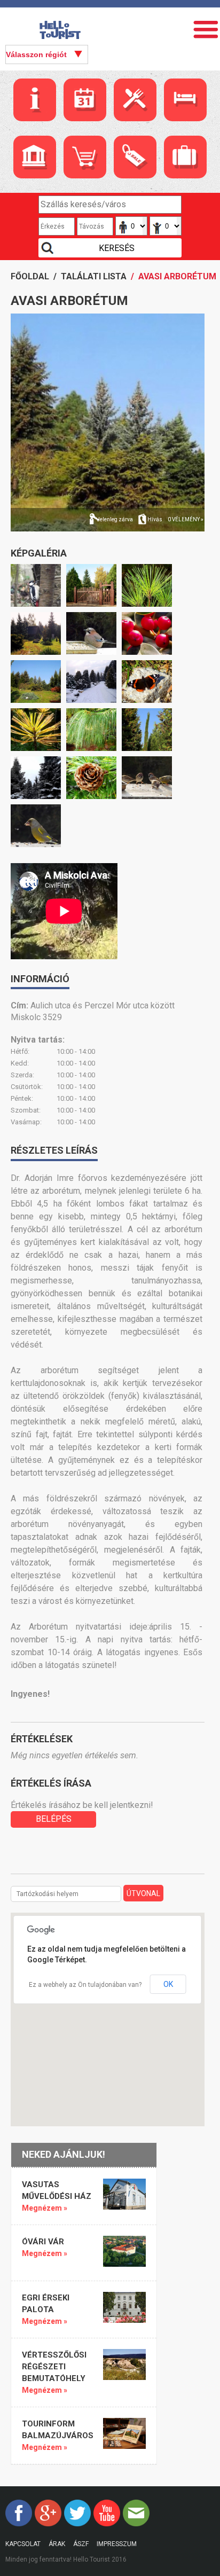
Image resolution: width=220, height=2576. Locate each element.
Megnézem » (45, 2208)
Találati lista (94, 276)
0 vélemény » (186, 519)
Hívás (155, 519)
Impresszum (117, 2544)
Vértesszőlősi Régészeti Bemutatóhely (54, 2367)
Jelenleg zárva (115, 519)
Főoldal (30, 276)
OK (168, 1984)
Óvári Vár (43, 2242)
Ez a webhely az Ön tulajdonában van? (85, 1985)
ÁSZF (81, 2544)
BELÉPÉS (54, 1819)
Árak (57, 2544)
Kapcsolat (23, 2544)
